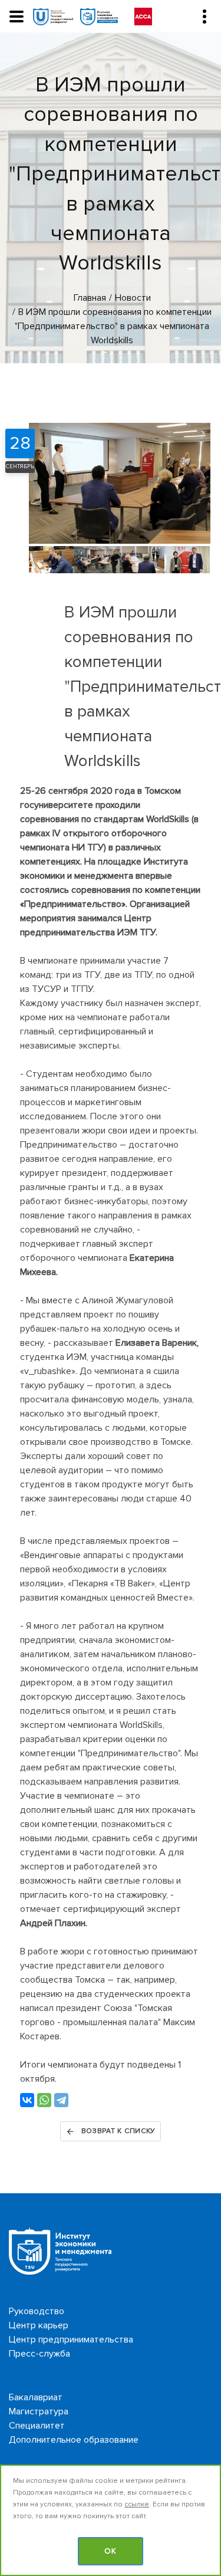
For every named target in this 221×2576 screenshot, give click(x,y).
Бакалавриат (36, 2397)
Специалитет (37, 2426)
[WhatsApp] (44, 2100)
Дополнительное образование (74, 2440)
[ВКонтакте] (27, 2100)
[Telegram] (61, 2100)
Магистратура (39, 2411)
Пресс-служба (39, 2354)
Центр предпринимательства (71, 2340)
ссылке (137, 2504)
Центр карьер (39, 2325)
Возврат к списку (119, 2131)
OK (111, 2551)
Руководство (37, 2311)
